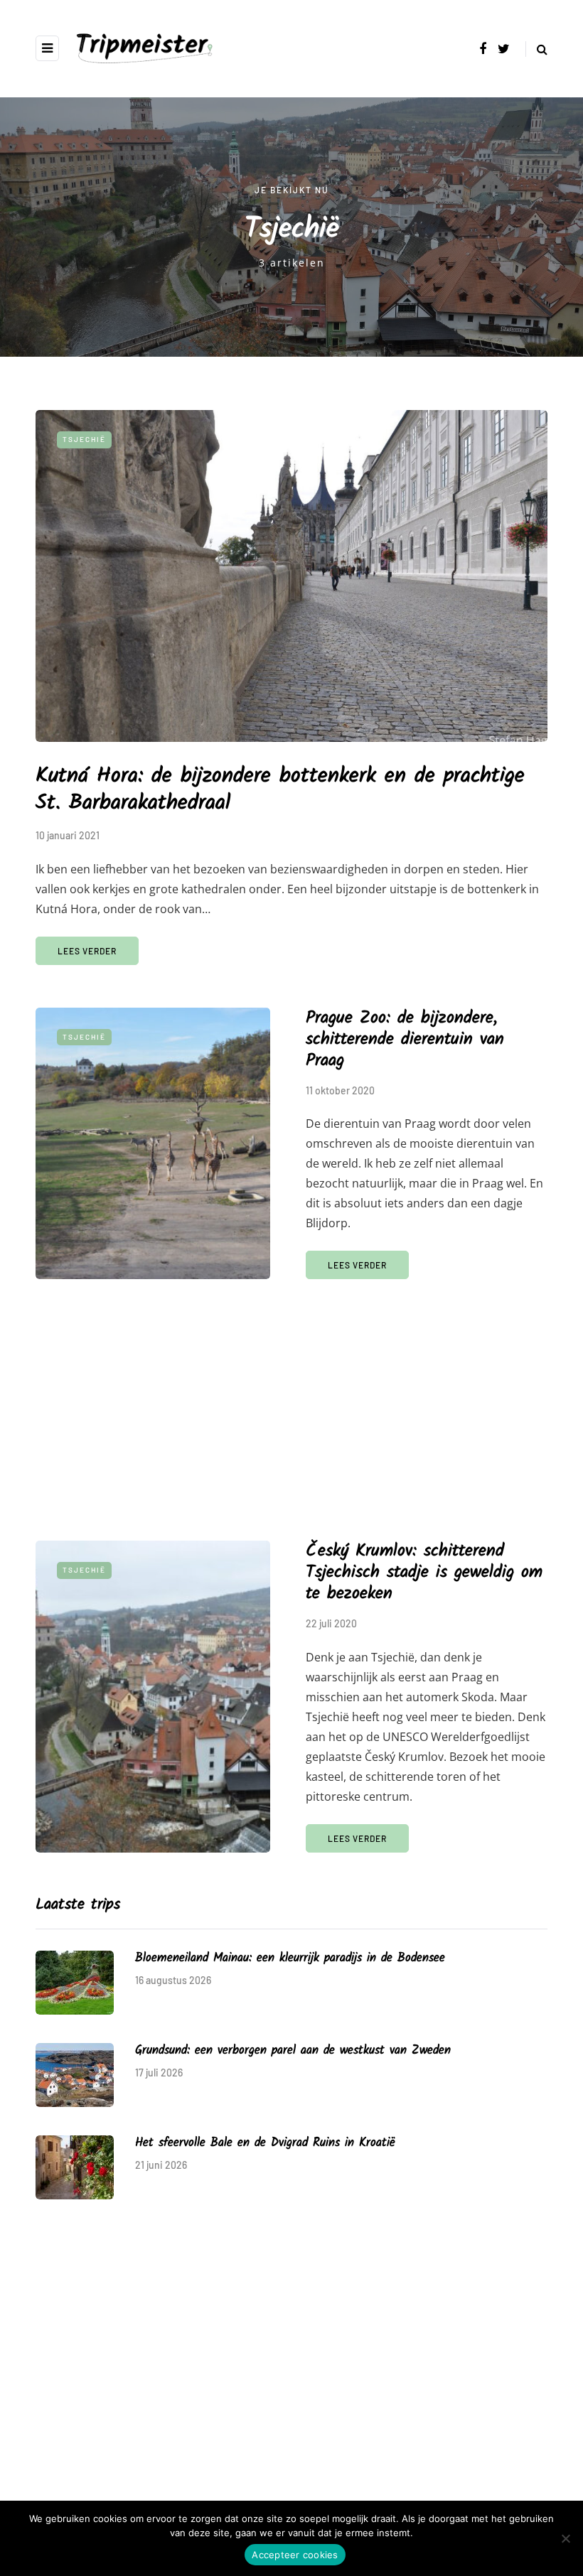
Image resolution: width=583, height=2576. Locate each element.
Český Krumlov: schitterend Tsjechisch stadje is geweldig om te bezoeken (424, 1572)
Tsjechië (84, 439)
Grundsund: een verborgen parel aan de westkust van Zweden (293, 2050)
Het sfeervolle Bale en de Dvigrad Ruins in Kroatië (265, 2143)
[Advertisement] (291, 1399)
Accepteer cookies (295, 2555)
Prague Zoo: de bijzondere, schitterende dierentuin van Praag (405, 1039)
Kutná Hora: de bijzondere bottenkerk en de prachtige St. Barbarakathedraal (280, 789)
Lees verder (87, 951)
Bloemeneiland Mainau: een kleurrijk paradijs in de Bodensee (290, 1958)
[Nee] (565, 2538)
